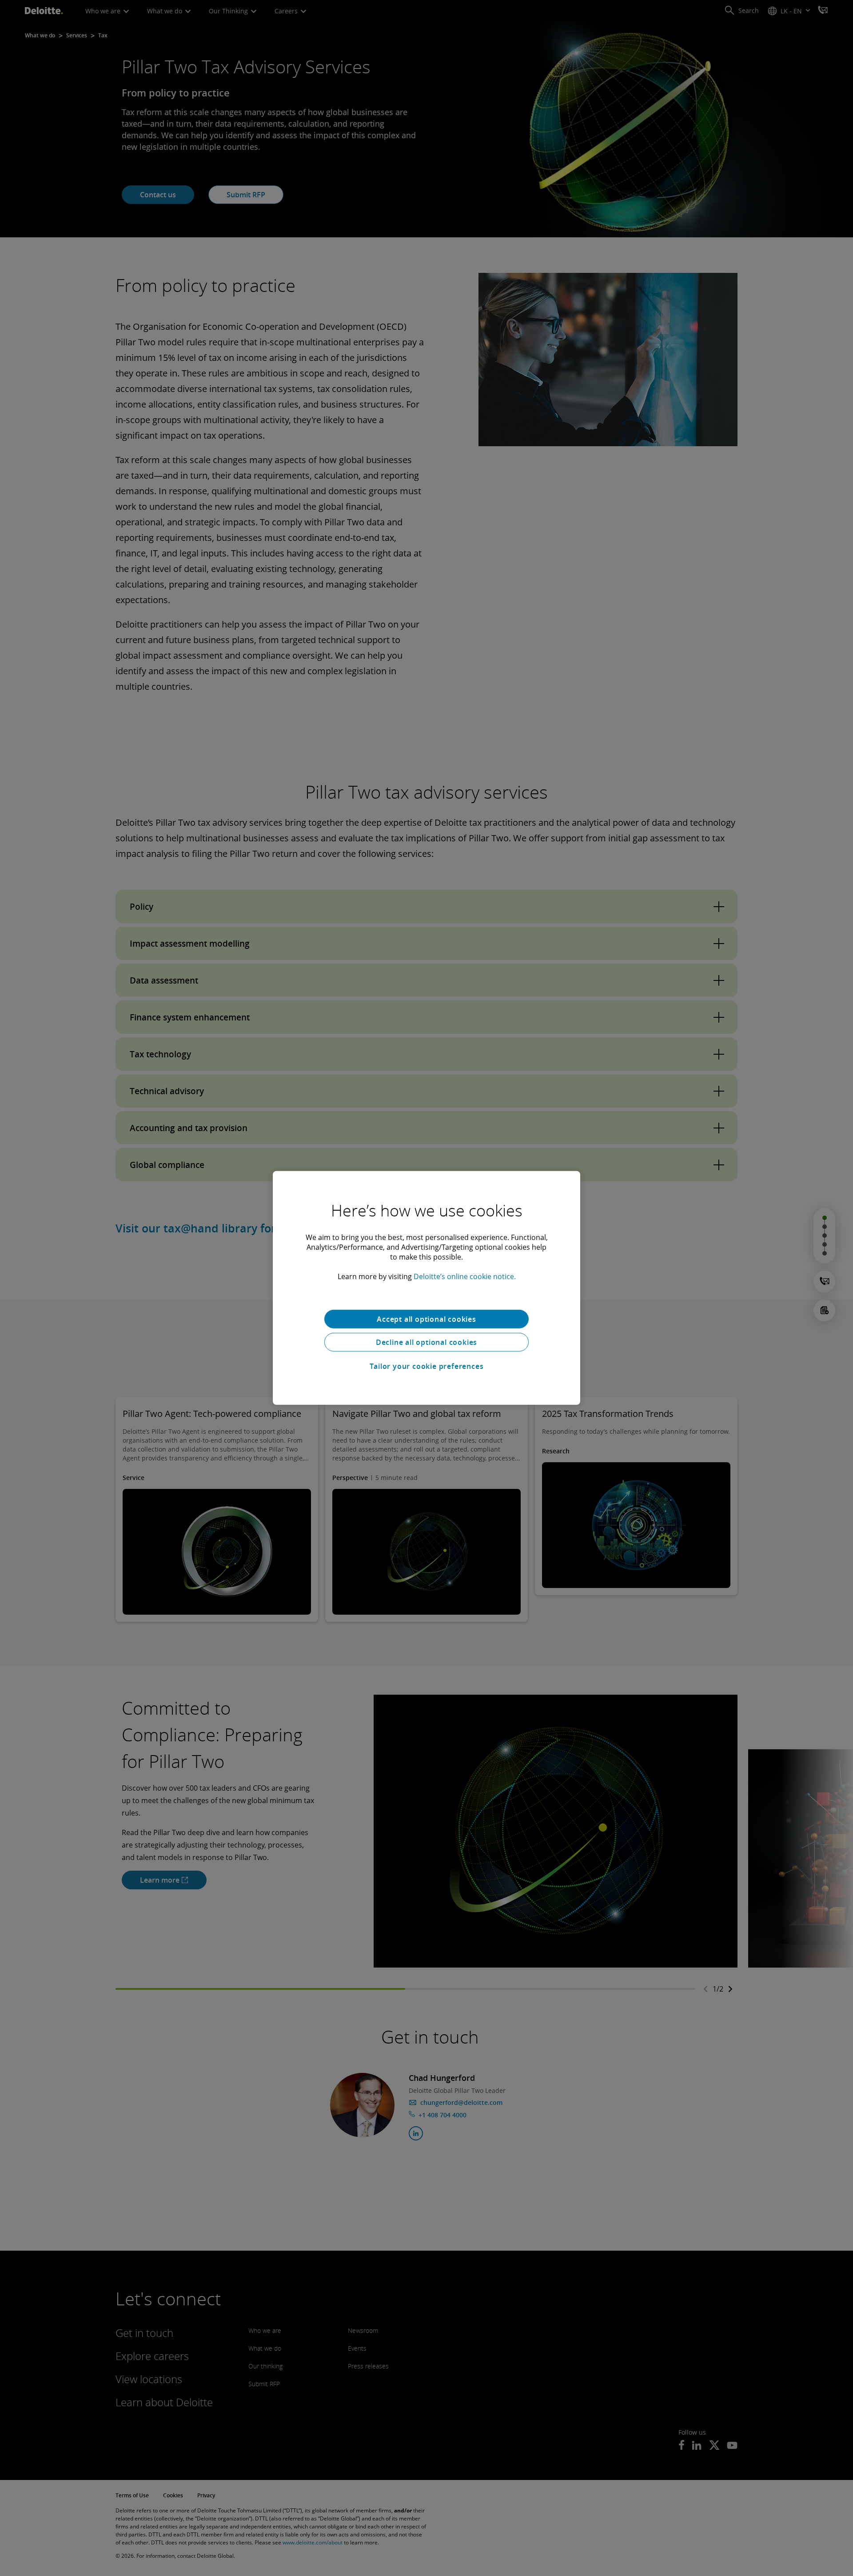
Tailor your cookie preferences (427, 1366)
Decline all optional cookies (426, 1342)
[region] (426, 1288)
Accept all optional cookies (426, 1319)
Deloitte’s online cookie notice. (465, 1276)
